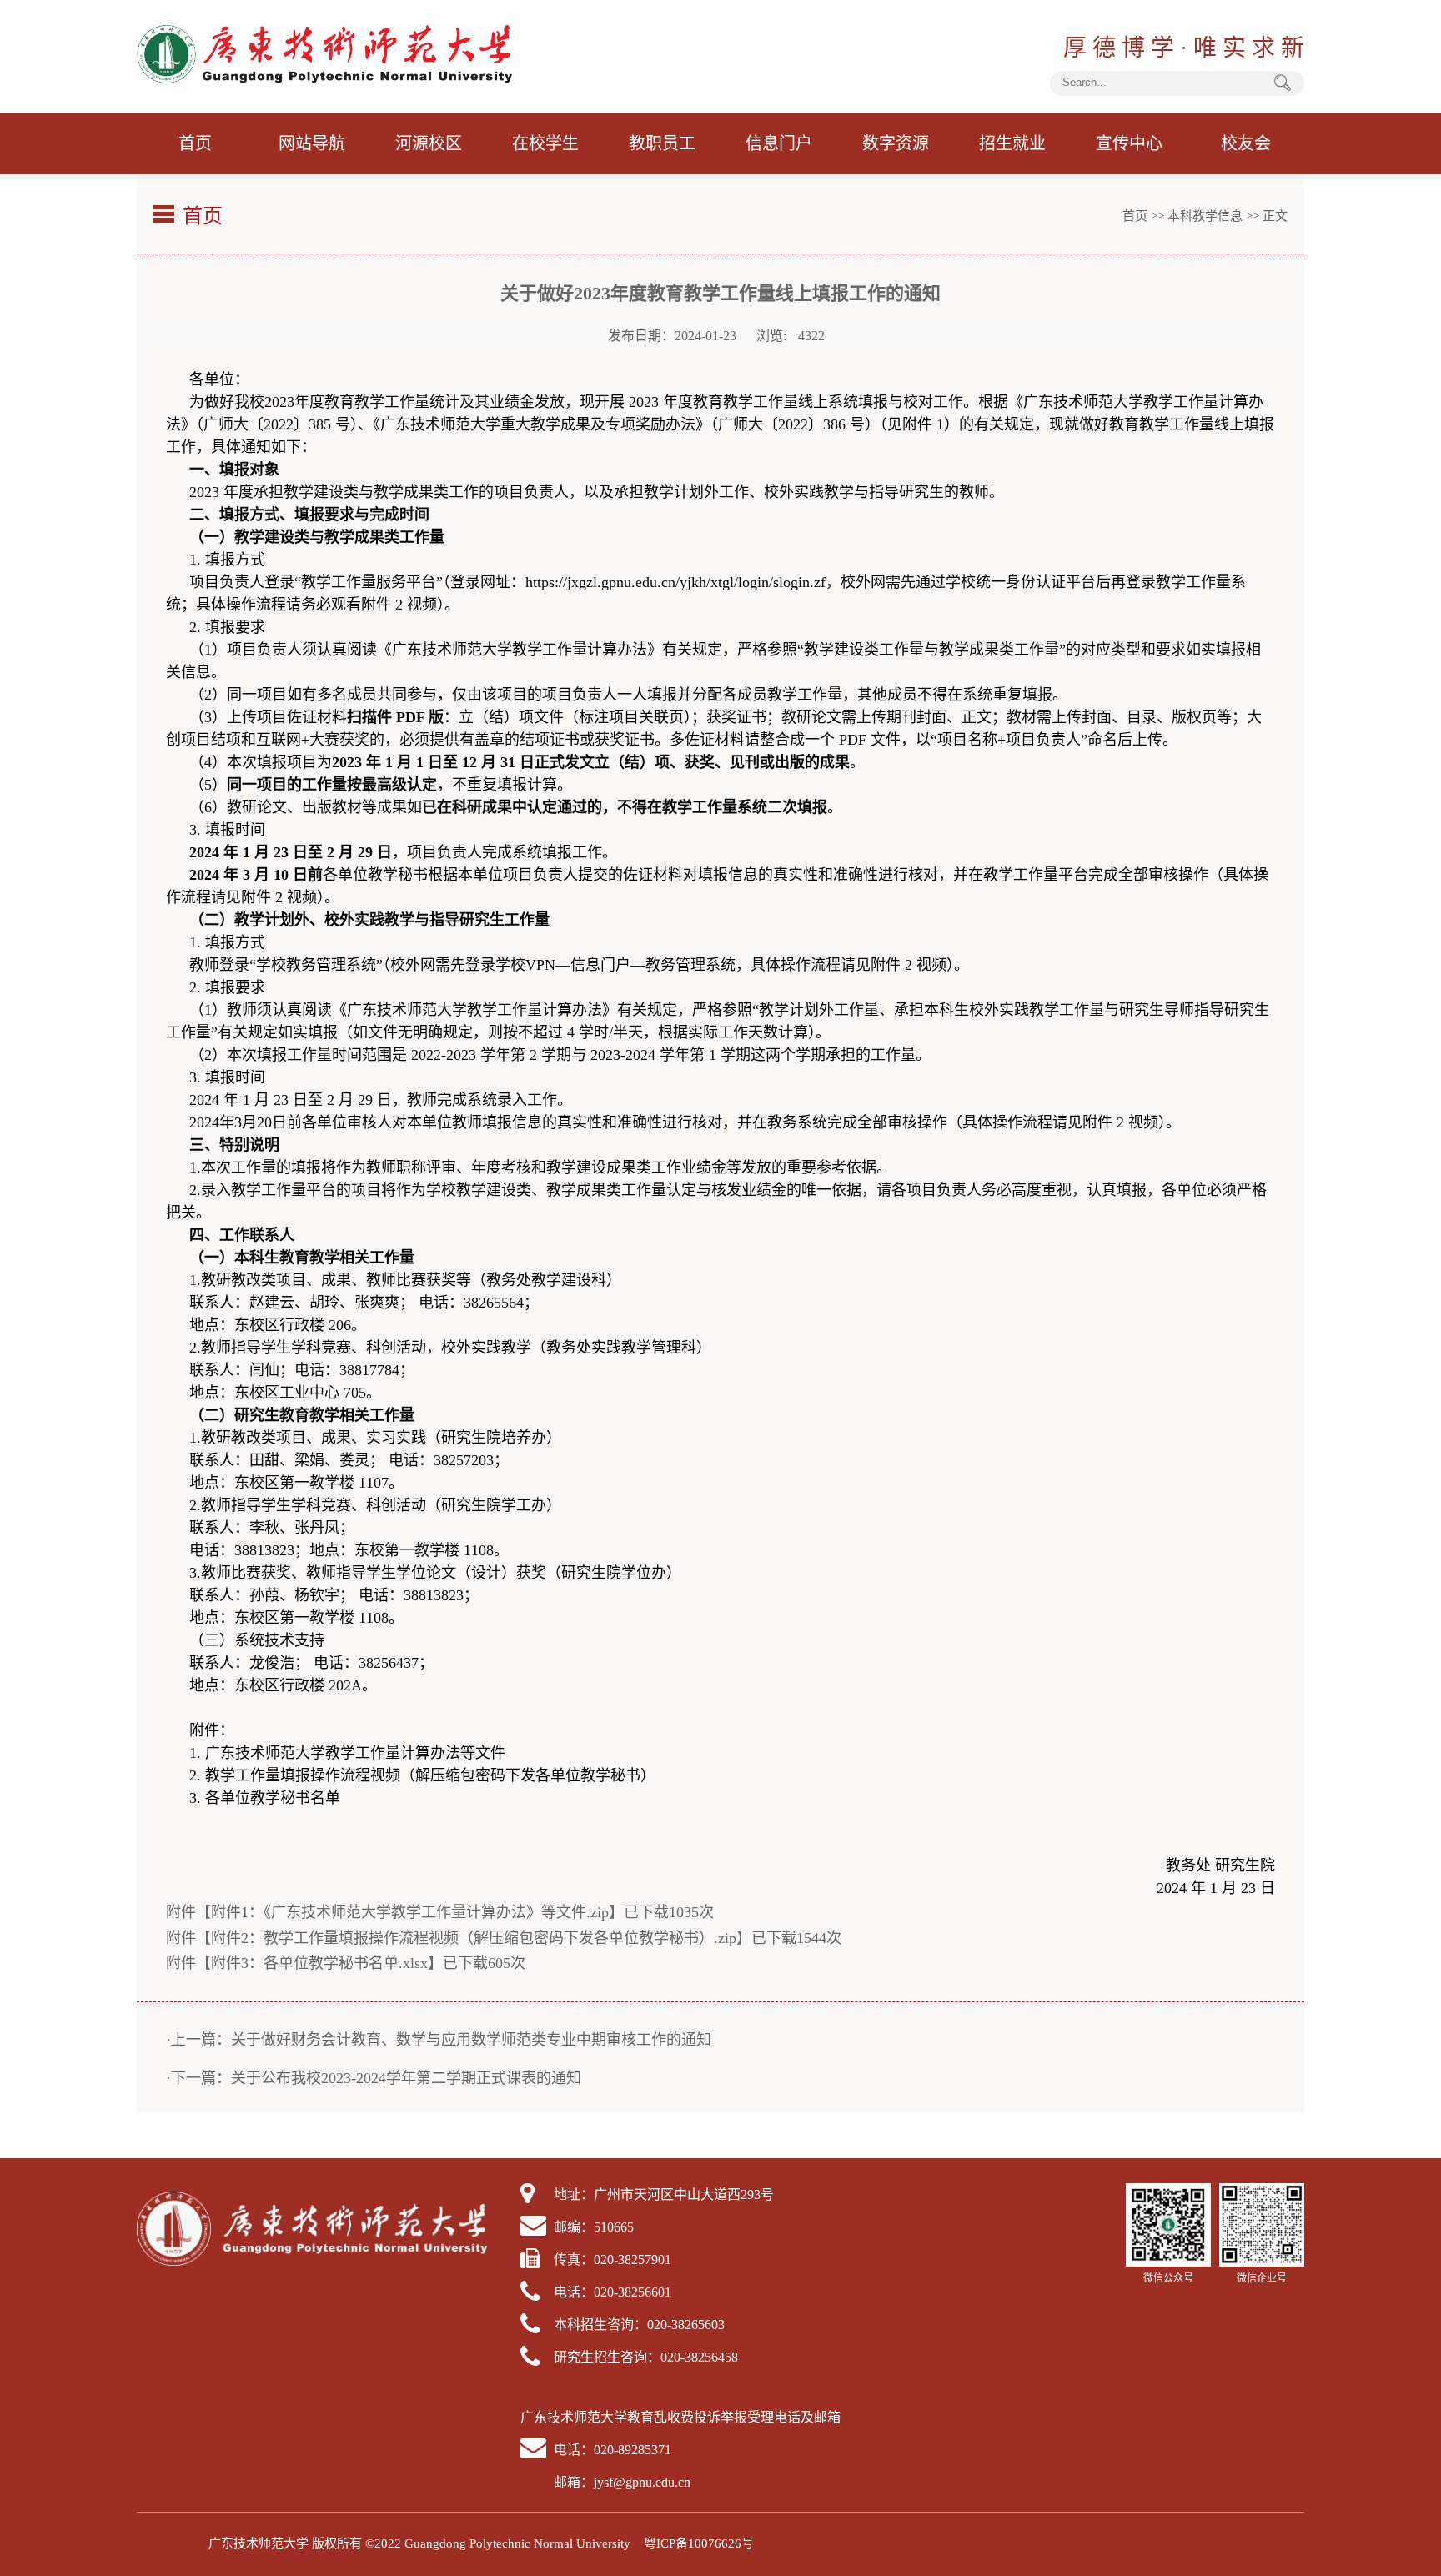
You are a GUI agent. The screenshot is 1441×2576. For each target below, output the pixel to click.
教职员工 (662, 143)
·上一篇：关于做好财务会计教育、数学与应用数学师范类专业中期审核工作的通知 (439, 2040)
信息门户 (779, 143)
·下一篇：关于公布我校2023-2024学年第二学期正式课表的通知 (374, 2078)
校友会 (1246, 143)
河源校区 (429, 143)
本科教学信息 (1205, 216)
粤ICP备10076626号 (699, 2543)
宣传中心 (1129, 143)
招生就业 (1012, 143)
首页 (195, 143)
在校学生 (545, 143)
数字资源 (896, 143)
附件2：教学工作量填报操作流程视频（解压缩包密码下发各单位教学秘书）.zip (474, 1938)
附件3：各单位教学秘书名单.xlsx (319, 1963)
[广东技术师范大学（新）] (324, 79)
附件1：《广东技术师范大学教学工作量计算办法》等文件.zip (410, 1912)
